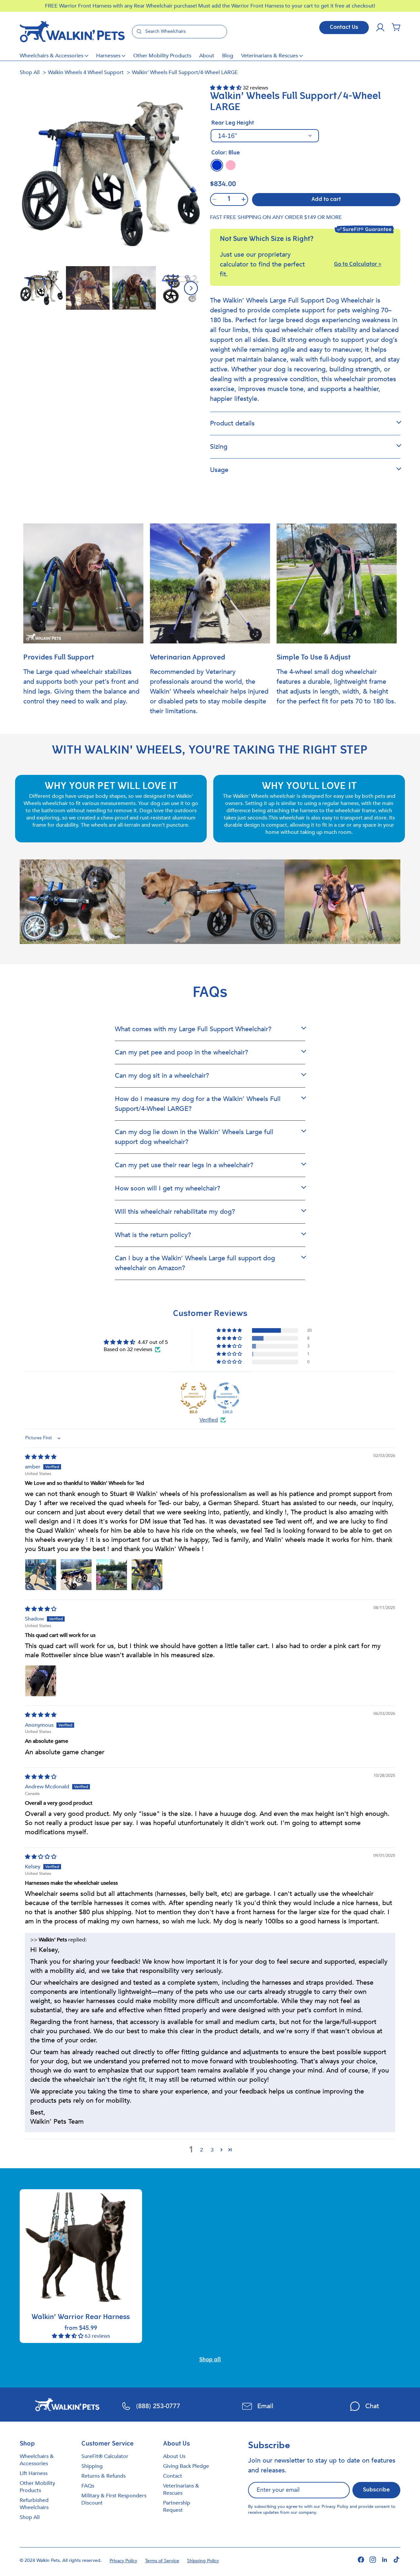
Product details (232, 423)
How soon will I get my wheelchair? (168, 1188)
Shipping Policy (203, 2561)
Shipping (92, 2466)
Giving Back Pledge (186, 2466)
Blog (228, 56)
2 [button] (202, 2150)
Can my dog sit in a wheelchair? (162, 1076)
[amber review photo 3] (112, 1575)
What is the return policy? (153, 1235)
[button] (396, 28)
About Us (174, 2456)
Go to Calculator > (358, 265)
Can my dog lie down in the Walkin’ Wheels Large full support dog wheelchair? (194, 1137)
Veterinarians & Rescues (270, 56)
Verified (209, 1420)
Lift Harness (34, 2473)
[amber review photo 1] (41, 1575)
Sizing (219, 447)
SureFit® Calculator (105, 2456)
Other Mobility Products (162, 56)
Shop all (210, 2360)
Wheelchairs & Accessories (52, 56)
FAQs (88, 2486)
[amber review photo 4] (147, 1575)
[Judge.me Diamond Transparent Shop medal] (226, 1396)
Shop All (30, 72)
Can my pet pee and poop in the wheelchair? (181, 1052)
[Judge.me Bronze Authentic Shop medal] (194, 1396)
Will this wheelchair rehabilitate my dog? (175, 1212)
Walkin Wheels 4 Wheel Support (86, 72)
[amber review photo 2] (76, 1575)
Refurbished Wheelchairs (34, 2504)
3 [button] (212, 2150)
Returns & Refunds (104, 2476)
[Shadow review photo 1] (41, 1681)
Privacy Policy (335, 2507)
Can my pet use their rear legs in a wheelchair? (184, 1165)
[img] (41, 1457)
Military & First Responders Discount (114, 2499)
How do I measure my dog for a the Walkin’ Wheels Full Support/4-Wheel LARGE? (198, 1104)
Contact (173, 2476)
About (207, 56)
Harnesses (108, 56)
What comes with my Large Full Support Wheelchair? (193, 1029)
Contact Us (344, 28)
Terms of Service (162, 2561)
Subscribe (376, 2490)
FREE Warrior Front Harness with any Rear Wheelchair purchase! (122, 6)
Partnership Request (177, 2507)
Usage (219, 470)
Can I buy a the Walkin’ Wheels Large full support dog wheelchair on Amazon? (195, 1263)
